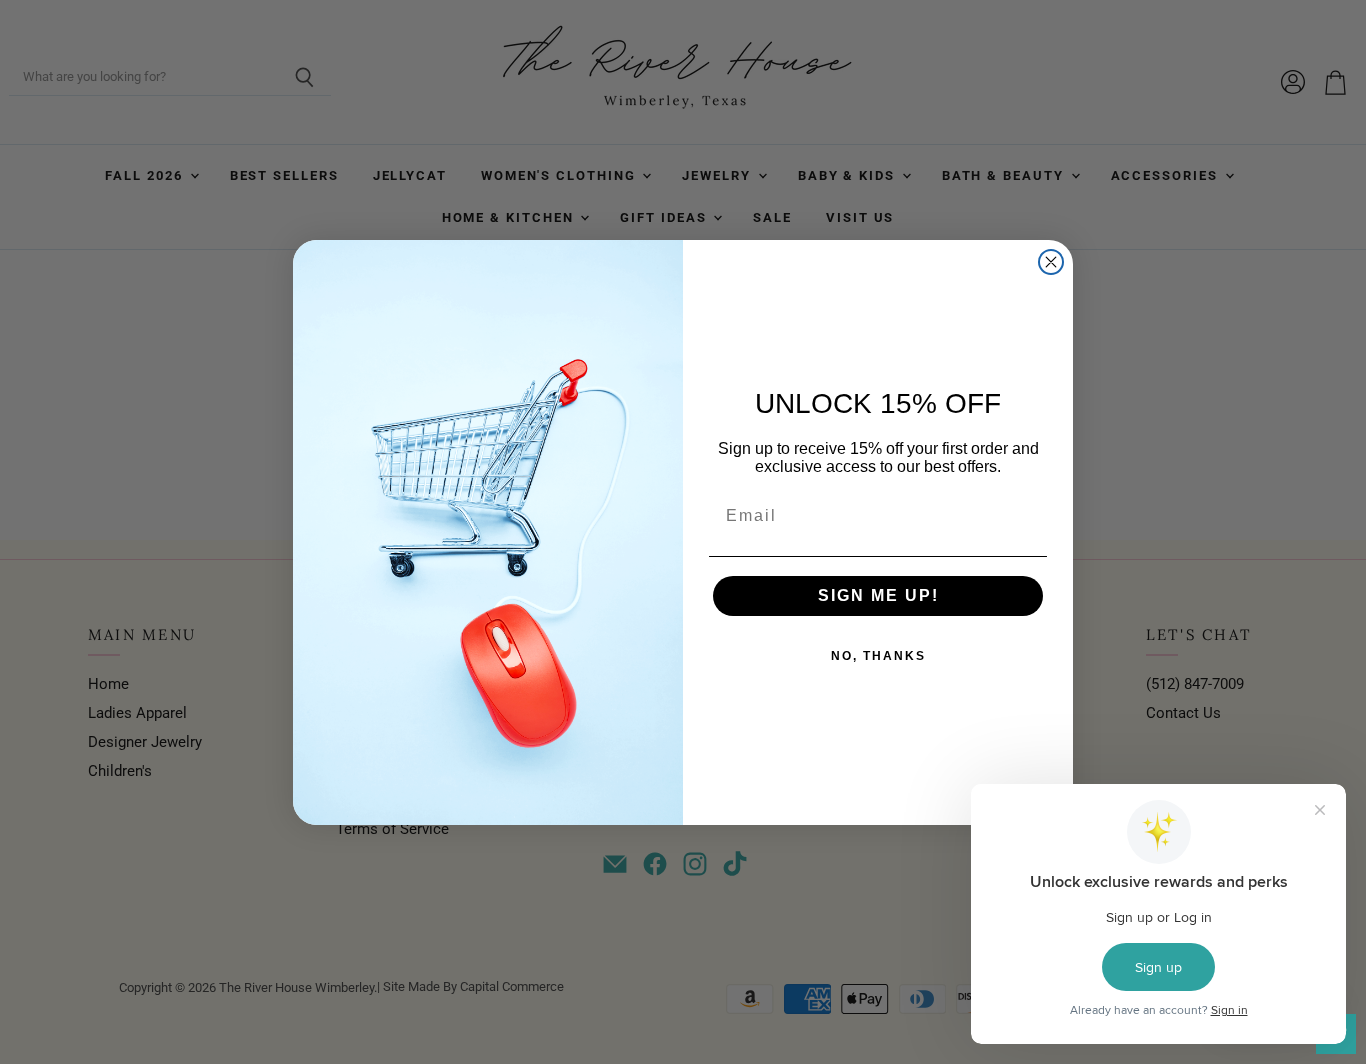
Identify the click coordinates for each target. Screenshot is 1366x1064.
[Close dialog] (1051, 262)
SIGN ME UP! (878, 595)
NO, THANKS (878, 656)
